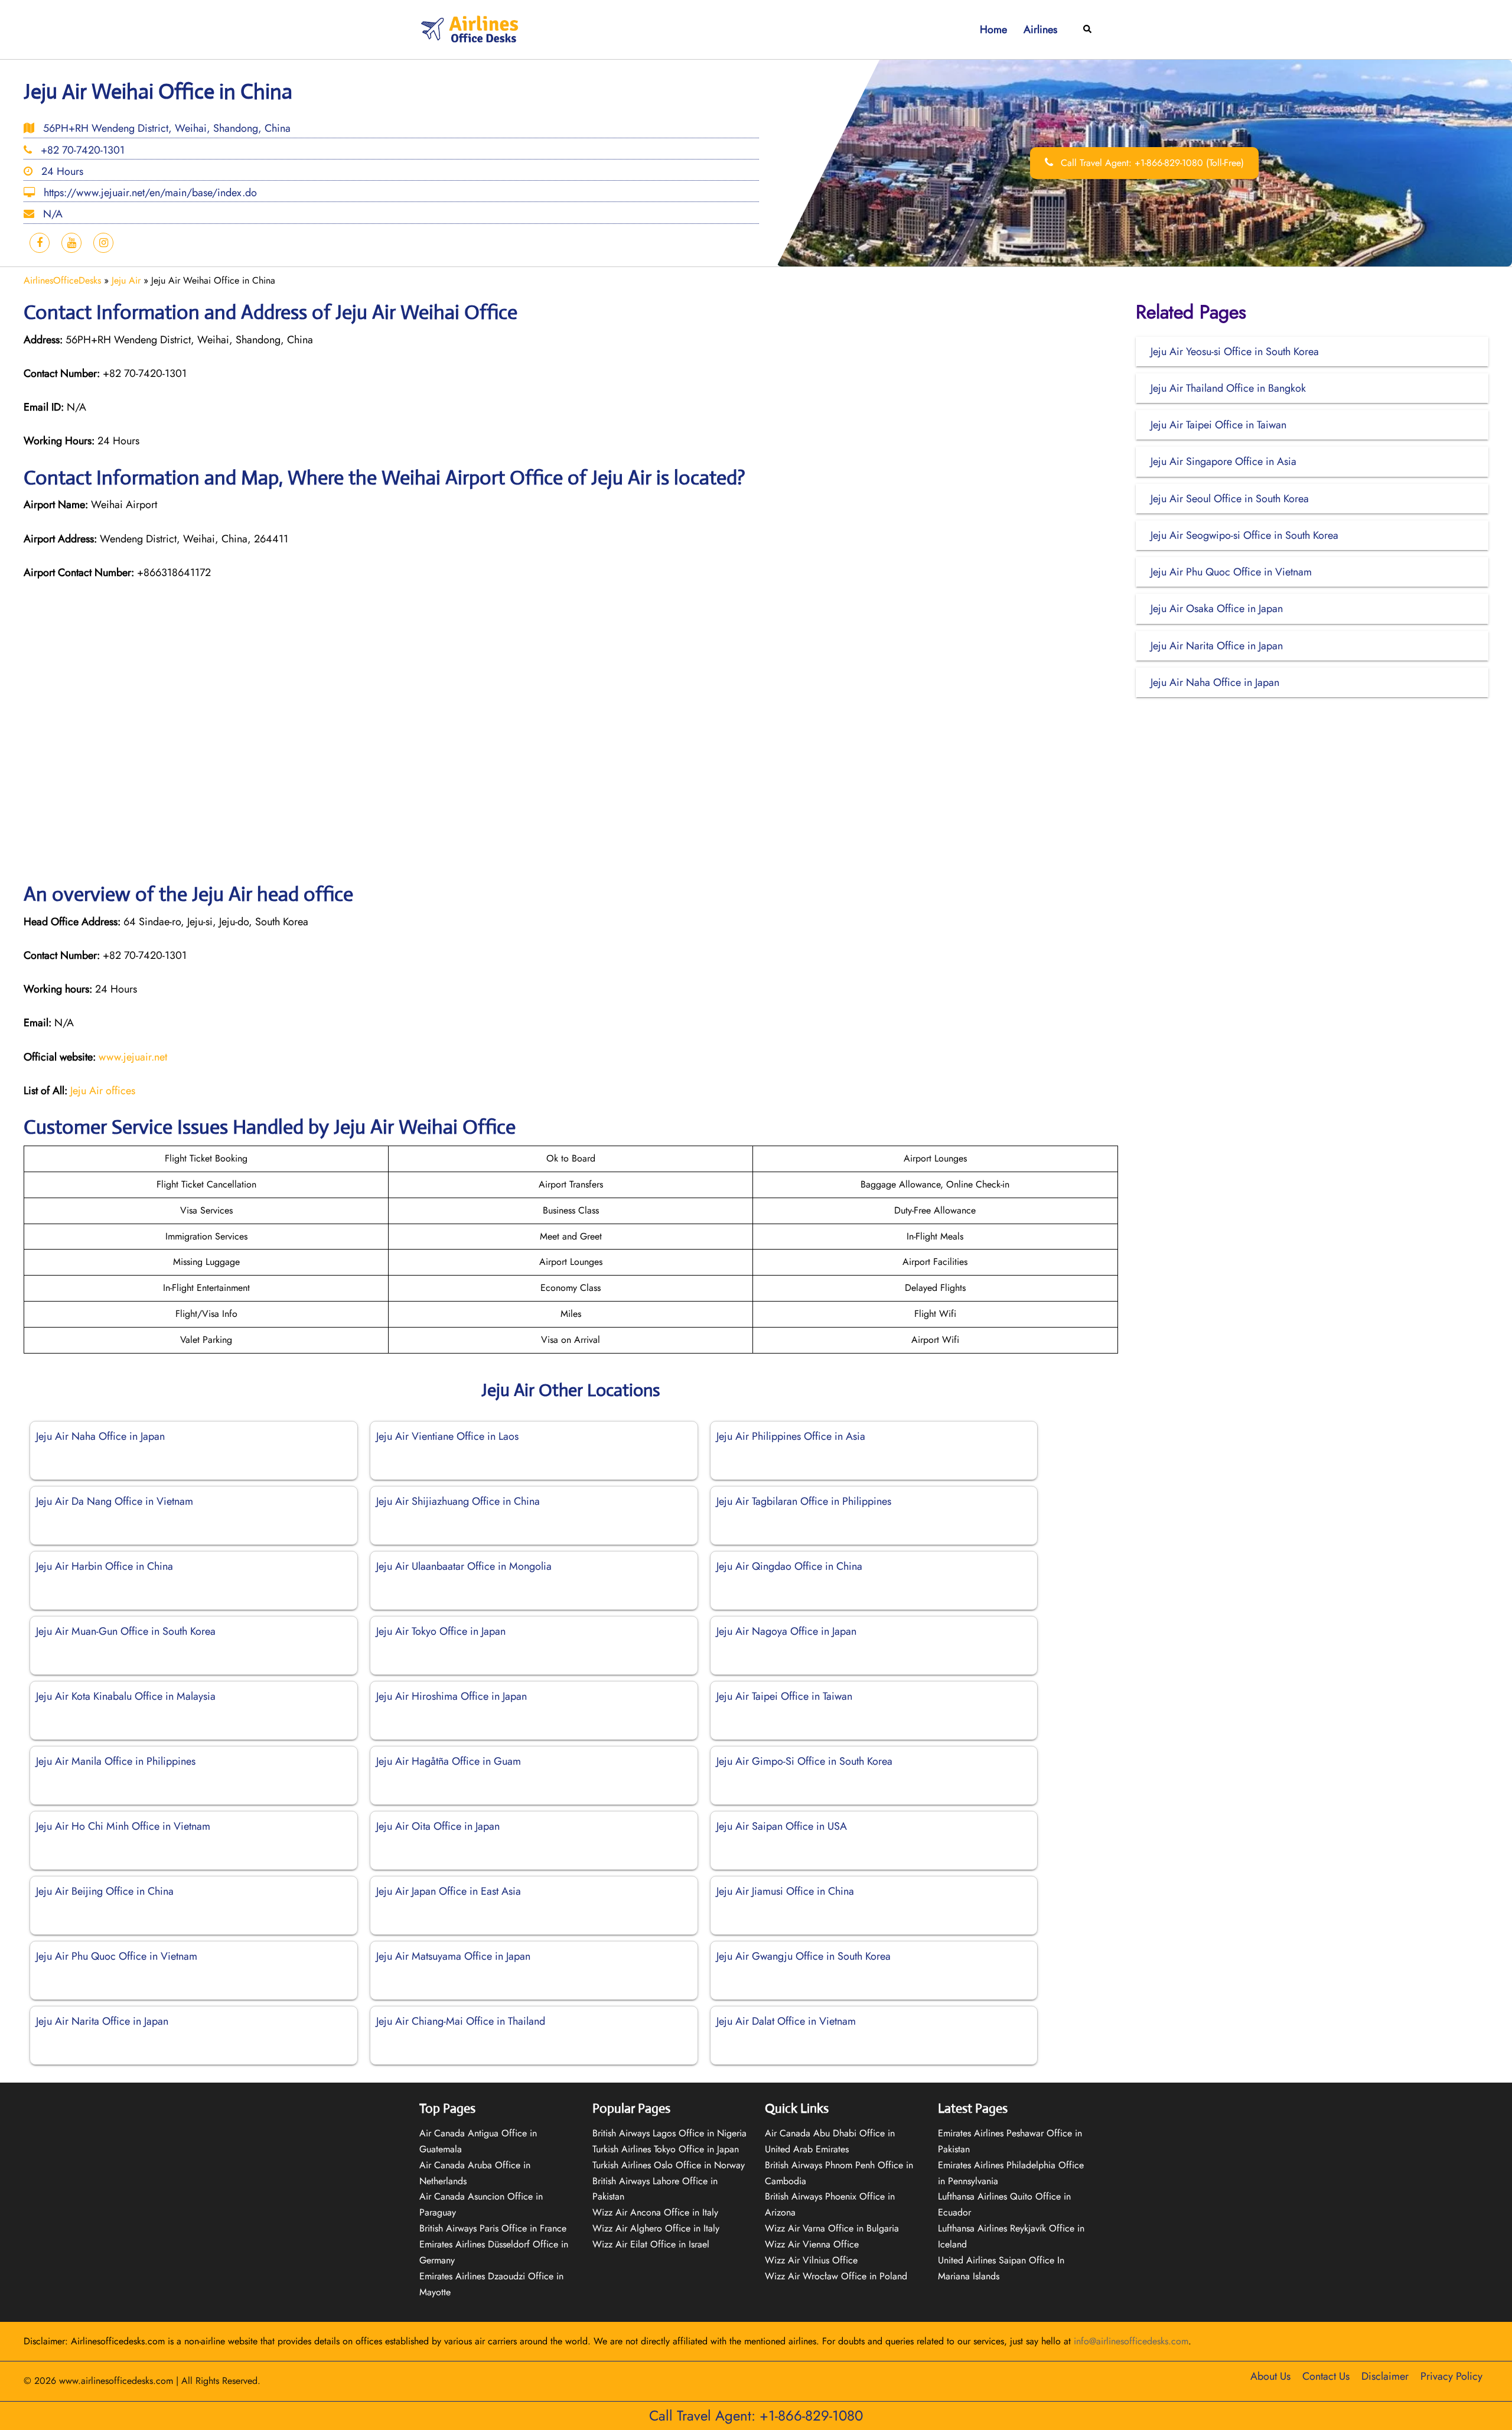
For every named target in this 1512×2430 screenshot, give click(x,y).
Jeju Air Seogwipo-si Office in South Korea (1244, 535)
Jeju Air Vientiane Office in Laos (447, 1436)
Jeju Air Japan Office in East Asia (449, 1891)
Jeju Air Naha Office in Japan (100, 1436)
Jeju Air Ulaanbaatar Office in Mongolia (464, 1566)
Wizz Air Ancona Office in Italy (655, 2212)
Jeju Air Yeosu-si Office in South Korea (1235, 352)
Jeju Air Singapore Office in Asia (1223, 461)
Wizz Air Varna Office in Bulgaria (832, 2228)
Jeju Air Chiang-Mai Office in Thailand (461, 2021)
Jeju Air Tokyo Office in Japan (441, 1631)
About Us (1270, 2376)
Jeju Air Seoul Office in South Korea (1230, 499)
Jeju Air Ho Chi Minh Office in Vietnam (123, 1826)
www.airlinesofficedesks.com (116, 2381)
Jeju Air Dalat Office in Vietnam (786, 2021)
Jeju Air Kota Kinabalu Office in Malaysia (126, 1696)
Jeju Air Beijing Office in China (105, 1891)
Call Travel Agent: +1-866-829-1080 (756, 2416)
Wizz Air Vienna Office (812, 2244)
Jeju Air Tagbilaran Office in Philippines (804, 1501)
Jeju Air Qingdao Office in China (789, 1566)
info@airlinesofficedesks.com (1131, 2341)
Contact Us (1326, 2376)
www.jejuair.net (133, 1057)
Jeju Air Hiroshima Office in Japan (452, 1696)
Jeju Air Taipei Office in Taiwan (784, 1696)
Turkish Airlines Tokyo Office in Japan (666, 2149)
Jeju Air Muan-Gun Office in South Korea (126, 1631)
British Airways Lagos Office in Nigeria (669, 2133)
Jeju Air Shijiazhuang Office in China (458, 1501)
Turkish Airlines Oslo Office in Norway (669, 2165)
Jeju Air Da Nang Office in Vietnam (115, 1501)
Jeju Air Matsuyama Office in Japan (453, 1956)
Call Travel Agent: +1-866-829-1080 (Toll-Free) (1151, 163)
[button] (1088, 30)
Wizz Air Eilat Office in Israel (651, 2244)
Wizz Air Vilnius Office (811, 2260)
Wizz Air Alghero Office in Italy (656, 2228)
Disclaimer (1385, 2376)
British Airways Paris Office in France (493, 2228)
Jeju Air (126, 280)
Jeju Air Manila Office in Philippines (116, 1761)
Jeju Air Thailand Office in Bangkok (1228, 388)
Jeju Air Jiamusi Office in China (785, 1891)
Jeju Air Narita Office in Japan (102, 2021)
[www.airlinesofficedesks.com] (471, 29)
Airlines (1040, 30)
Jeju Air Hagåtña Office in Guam (449, 1761)
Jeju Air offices (103, 1091)
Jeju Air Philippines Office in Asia (791, 1436)
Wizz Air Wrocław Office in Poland (836, 2276)
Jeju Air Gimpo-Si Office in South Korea (806, 1761)
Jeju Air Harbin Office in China (105, 1566)
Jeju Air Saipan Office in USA (782, 1826)
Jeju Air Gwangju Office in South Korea (804, 1956)
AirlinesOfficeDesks (62, 280)
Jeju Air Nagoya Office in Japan (786, 1631)
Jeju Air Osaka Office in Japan (1217, 609)
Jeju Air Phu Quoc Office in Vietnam (117, 1956)
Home (993, 30)
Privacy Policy (1451, 2376)
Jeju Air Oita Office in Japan (438, 1826)
